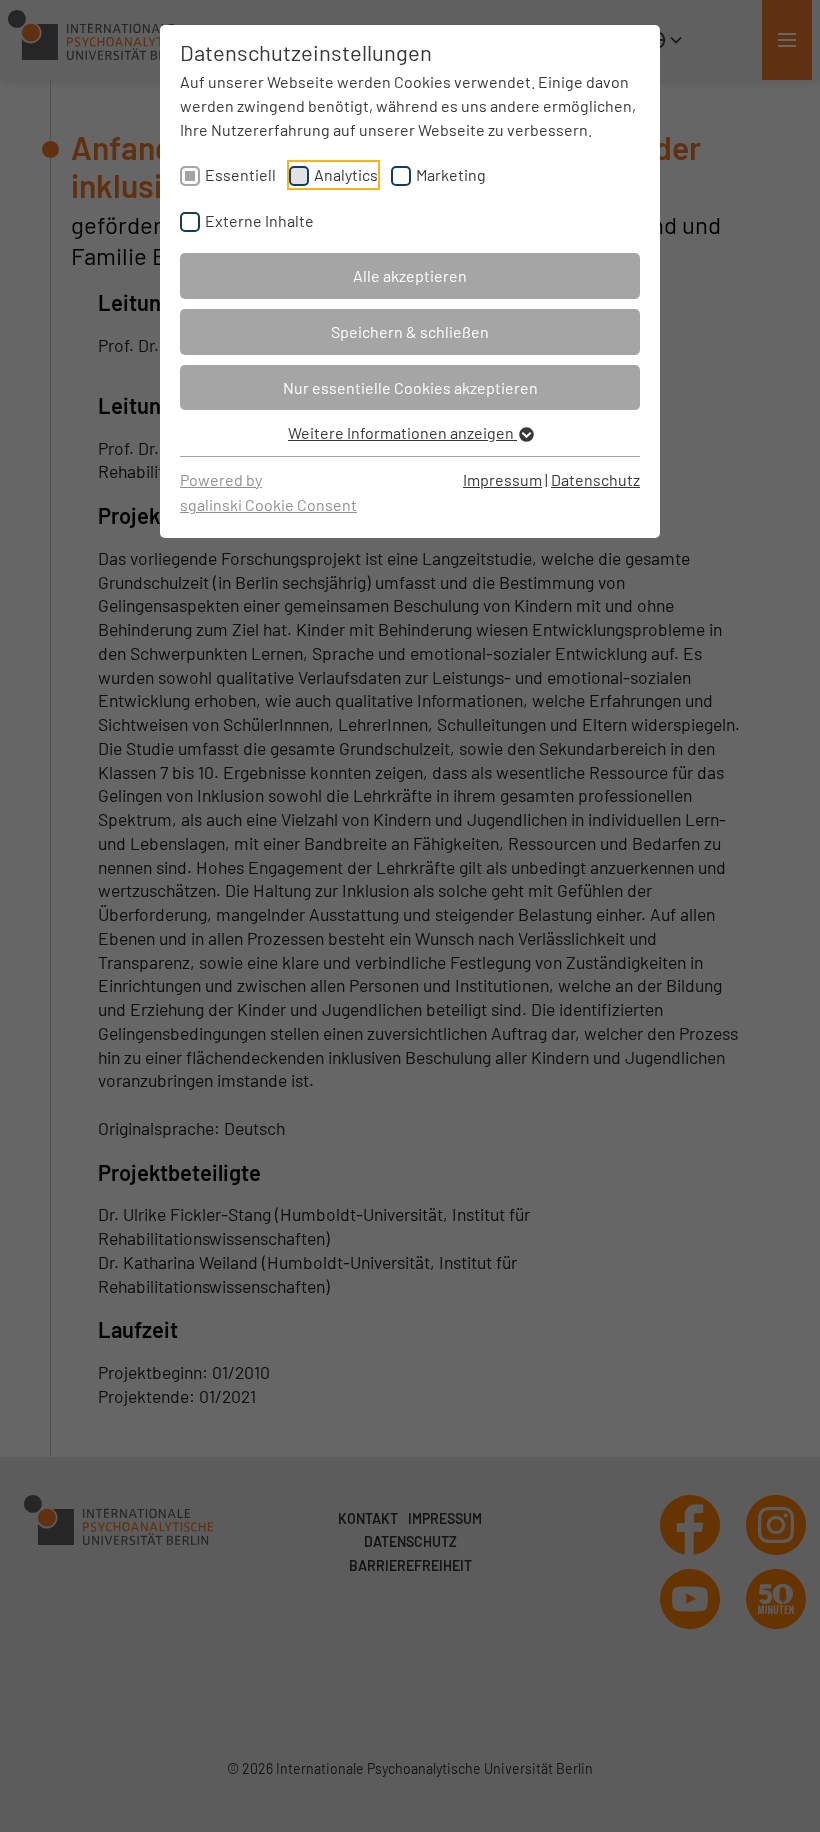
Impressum (502, 479)
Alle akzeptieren (410, 275)
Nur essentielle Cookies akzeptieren (410, 387)
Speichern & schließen (410, 331)
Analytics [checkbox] (346, 174)
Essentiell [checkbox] (240, 174)
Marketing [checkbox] (451, 174)
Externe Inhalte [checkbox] (259, 220)
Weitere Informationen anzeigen (402, 432)
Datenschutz (595, 479)
